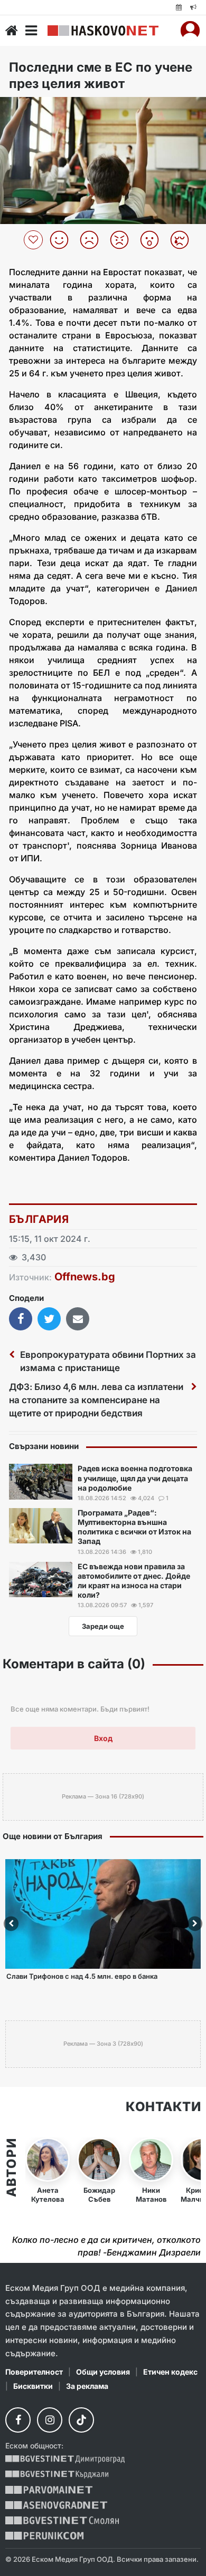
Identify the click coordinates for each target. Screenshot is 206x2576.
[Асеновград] (56, 2505)
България (39, 1219)
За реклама (87, 2386)
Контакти (163, 2107)
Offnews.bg (85, 1277)
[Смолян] (62, 2520)
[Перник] (44, 2536)
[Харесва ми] (63, 240)
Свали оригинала (37, 108)
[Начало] (12, 31)
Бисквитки (33, 2386)
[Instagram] (50, 2420)
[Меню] (31, 31)
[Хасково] (103, 31)
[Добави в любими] (35, 240)
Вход (103, 1738)
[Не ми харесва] (93, 240)
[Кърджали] (57, 2475)
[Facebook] (18, 2420)
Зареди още (103, 1626)
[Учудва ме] (153, 240)
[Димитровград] (65, 2459)
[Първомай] (49, 2490)
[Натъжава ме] (184, 240)
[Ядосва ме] (123, 240)
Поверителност (34, 2372)
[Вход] (190, 31)
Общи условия (103, 2372)
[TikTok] (81, 2420)
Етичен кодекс (170, 2372)
